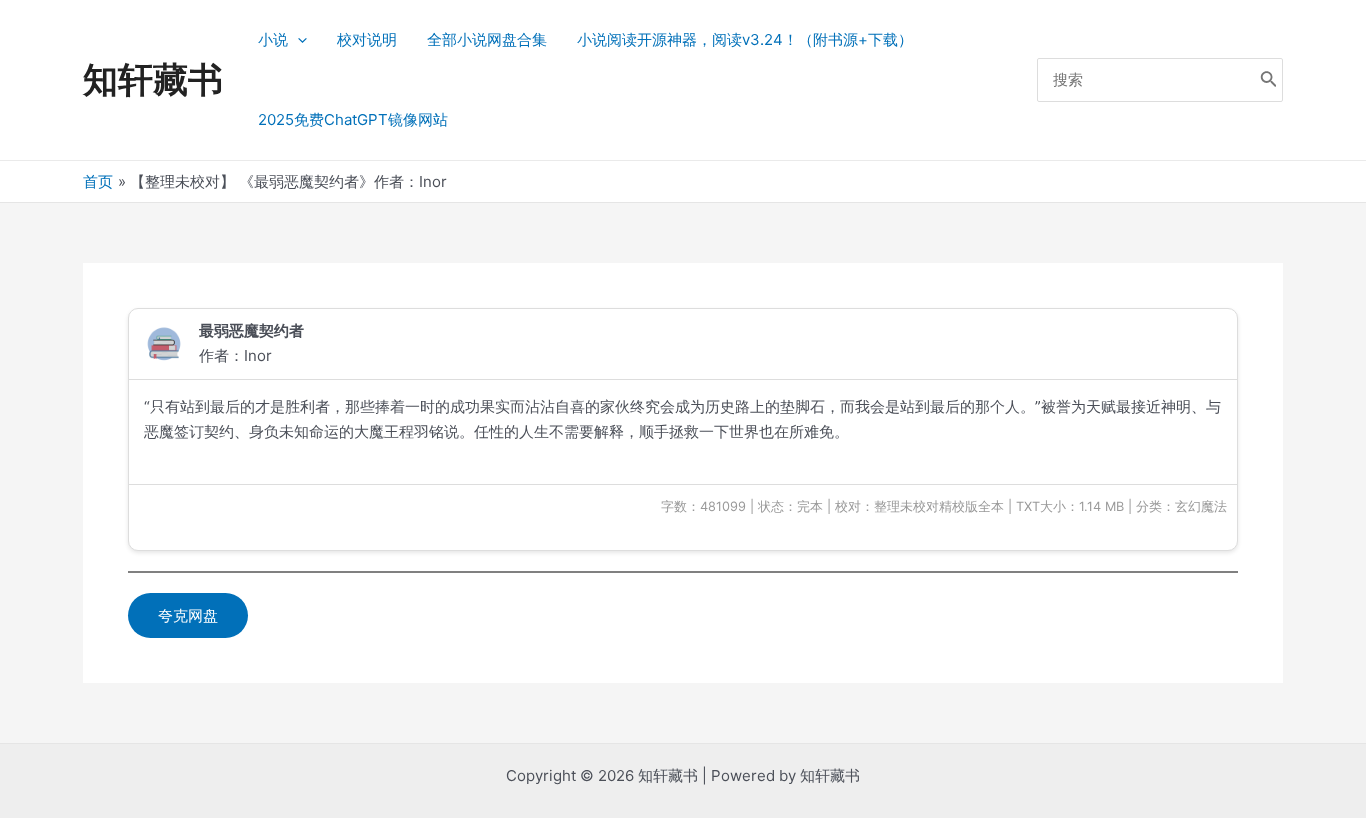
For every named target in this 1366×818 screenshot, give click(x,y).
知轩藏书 (153, 79)
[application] (297, 40)
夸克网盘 (188, 615)
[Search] (1269, 80)
